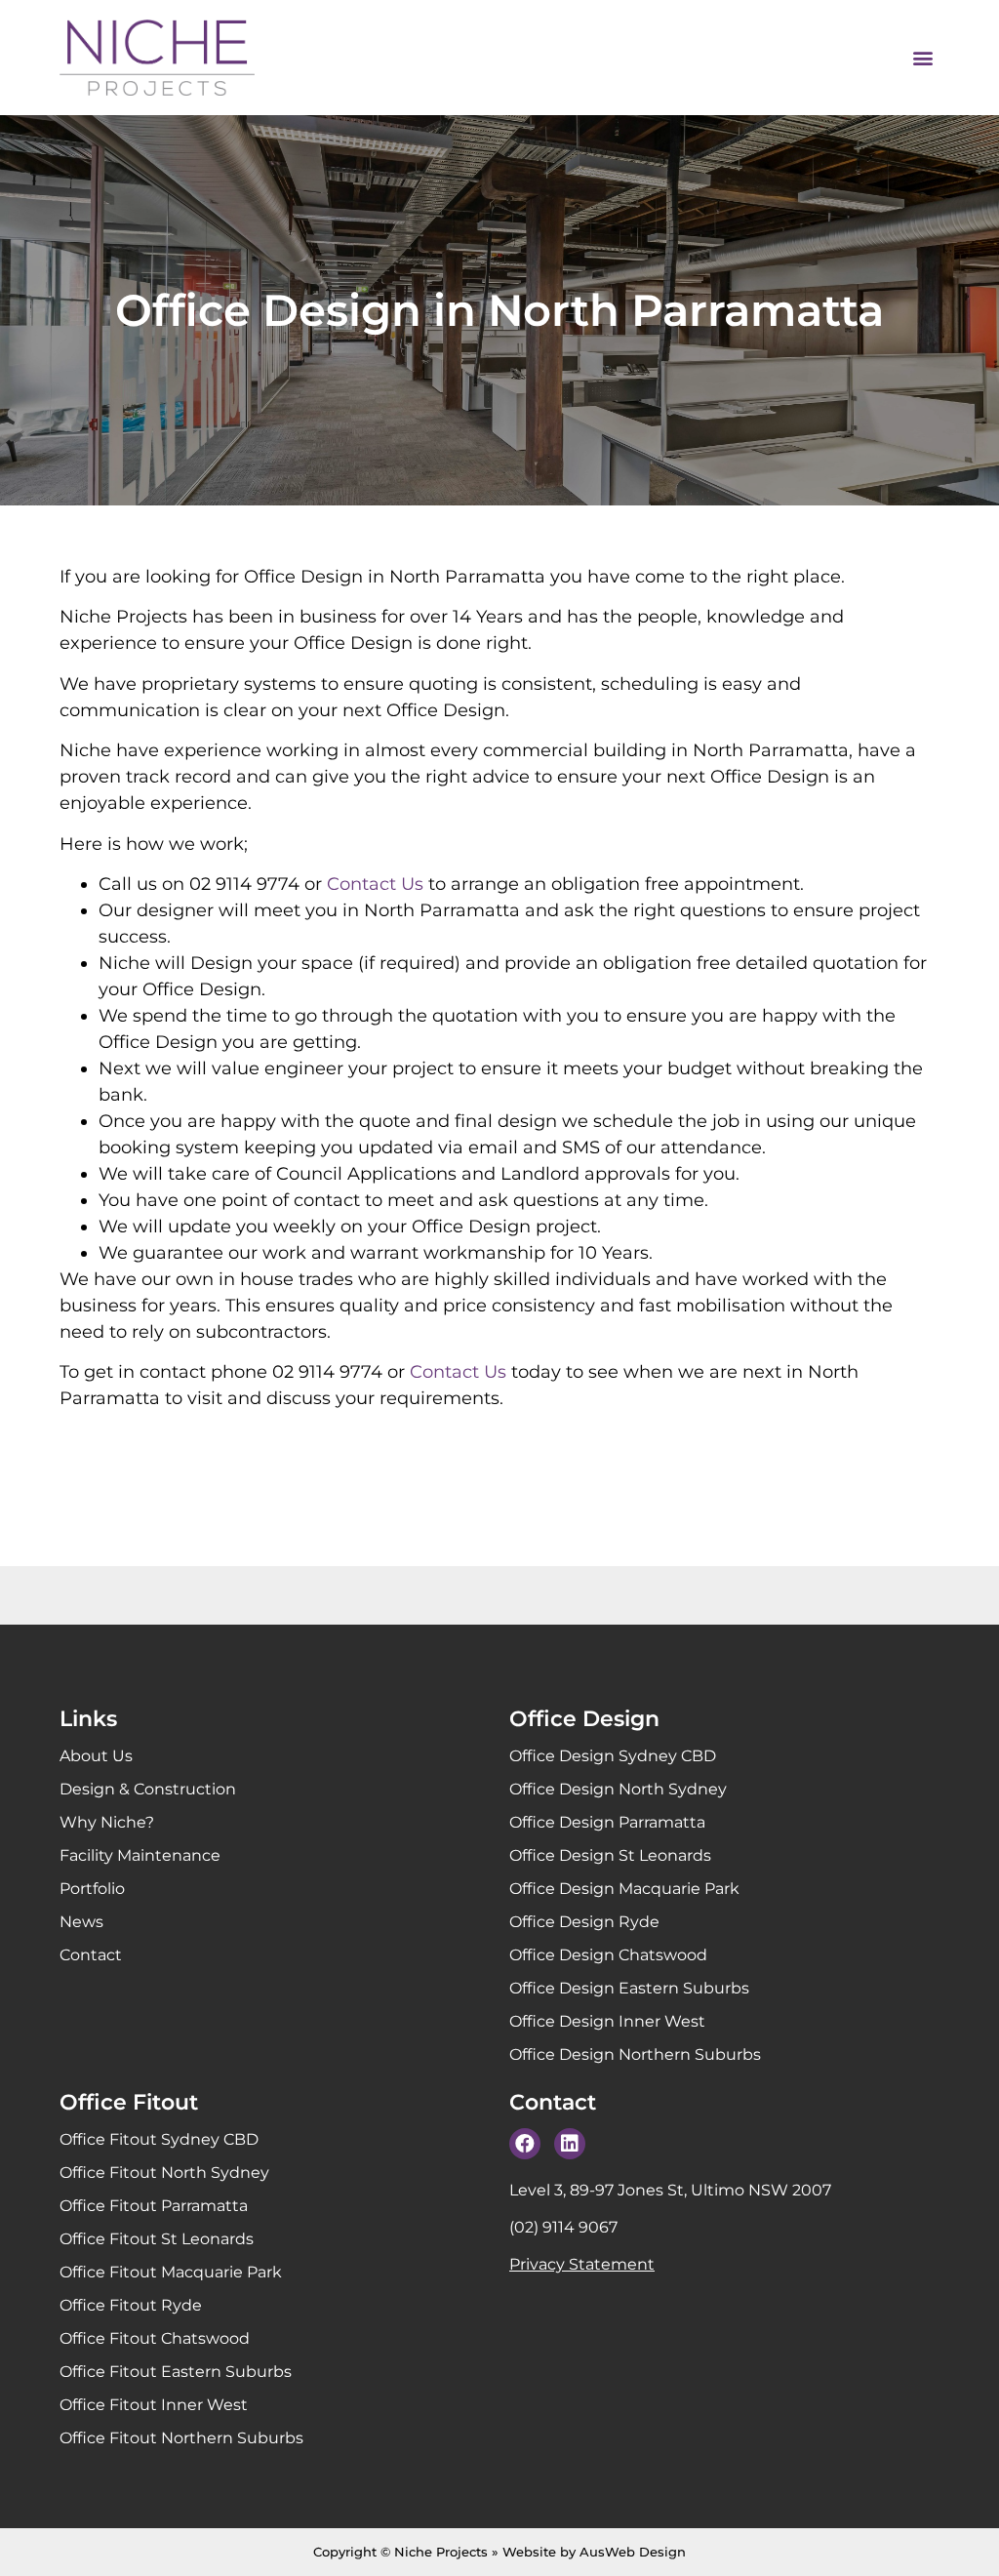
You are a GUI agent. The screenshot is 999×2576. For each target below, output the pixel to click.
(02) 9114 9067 (563, 2227)
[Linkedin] (570, 2144)
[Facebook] (525, 2144)
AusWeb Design (633, 2552)
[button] (923, 58)
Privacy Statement (582, 2264)
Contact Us (375, 884)
